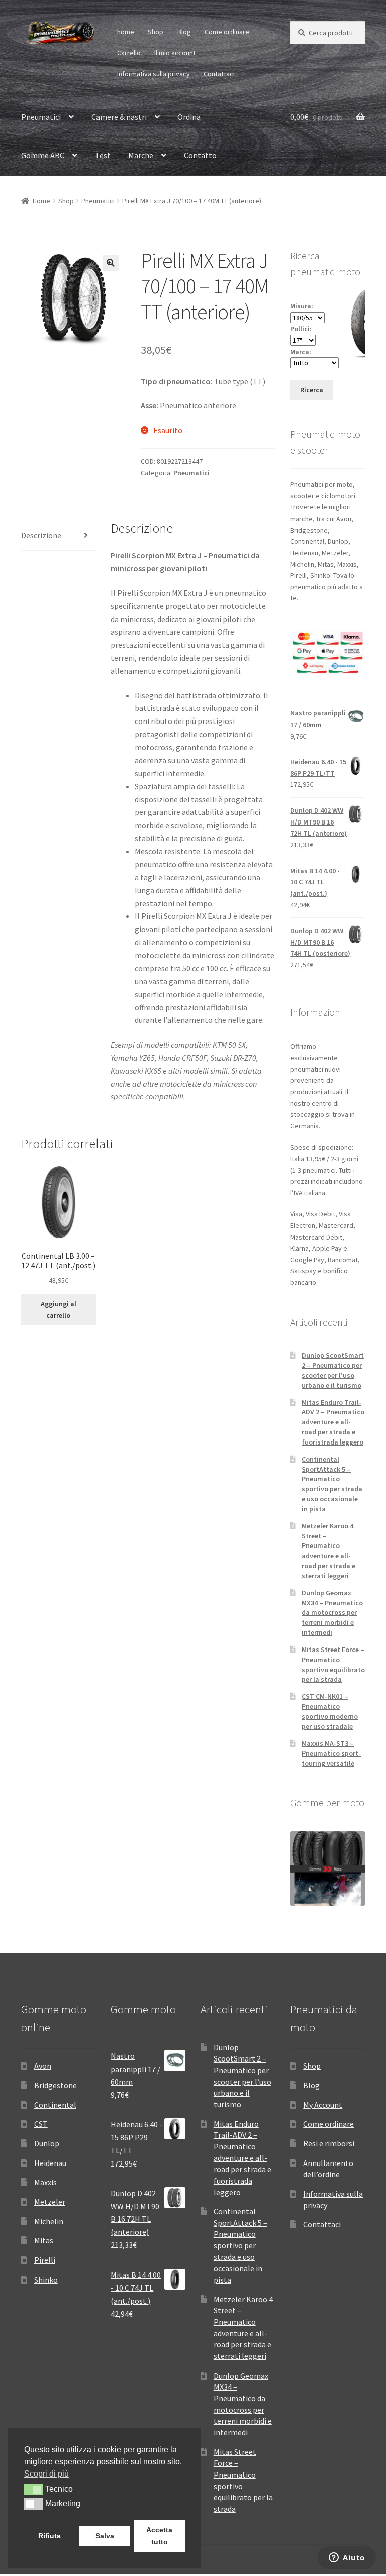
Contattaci (219, 74)
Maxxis (45, 2182)
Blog (184, 32)
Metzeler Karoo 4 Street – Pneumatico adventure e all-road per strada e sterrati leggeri (328, 1551)
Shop (156, 32)
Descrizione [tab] (41, 535)
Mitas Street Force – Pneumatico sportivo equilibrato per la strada (333, 1664)
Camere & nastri (119, 117)
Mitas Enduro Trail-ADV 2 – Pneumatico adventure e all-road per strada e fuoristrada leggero (333, 1422)
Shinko (46, 2280)
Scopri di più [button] (46, 2474)
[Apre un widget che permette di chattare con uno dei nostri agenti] (347, 2558)
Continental (55, 2105)
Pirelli (45, 2260)
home (126, 32)
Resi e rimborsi (329, 2143)
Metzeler (50, 2202)
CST (41, 2124)
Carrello (129, 53)
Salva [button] (105, 2536)
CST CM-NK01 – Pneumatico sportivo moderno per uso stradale (330, 1711)
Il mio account (175, 53)
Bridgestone (56, 2085)
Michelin (49, 2221)
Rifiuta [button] (50, 2536)
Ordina (189, 117)
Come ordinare (227, 32)
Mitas (44, 2240)
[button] (111, 263)
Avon (43, 2066)
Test (103, 155)
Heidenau (50, 2163)
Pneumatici (41, 117)
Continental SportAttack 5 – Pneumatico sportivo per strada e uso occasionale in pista (332, 1484)
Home (41, 201)
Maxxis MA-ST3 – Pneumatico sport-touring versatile (331, 1754)
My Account (323, 2105)
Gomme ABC (43, 155)
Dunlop (47, 2143)
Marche (141, 155)
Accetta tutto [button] (159, 2536)
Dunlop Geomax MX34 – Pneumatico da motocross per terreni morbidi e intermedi (332, 1613)
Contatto (200, 155)
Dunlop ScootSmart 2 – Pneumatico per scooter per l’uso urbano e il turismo (333, 1370)
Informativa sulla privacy (154, 74)
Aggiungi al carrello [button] (59, 1310)
